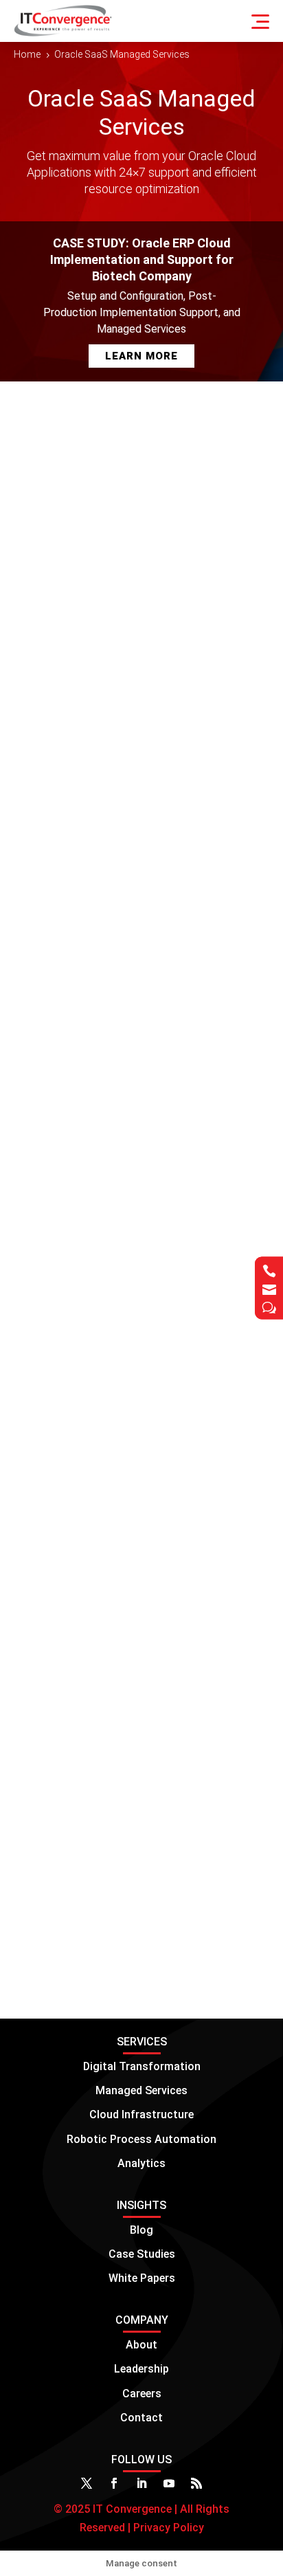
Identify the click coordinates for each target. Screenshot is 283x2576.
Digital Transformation (142, 2066)
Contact (141, 2418)
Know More (198, 1948)
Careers (142, 2394)
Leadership (141, 2369)
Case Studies (142, 2254)
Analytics (141, 2163)
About (141, 2345)
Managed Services (141, 2090)
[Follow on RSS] (196, 2483)
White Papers (142, 2278)
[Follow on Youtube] (169, 2483)
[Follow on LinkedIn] (141, 2483)
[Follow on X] (87, 2483)
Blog (141, 2230)
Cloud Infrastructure (141, 2114)
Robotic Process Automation (141, 2139)
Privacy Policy (167, 2528)
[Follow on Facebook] (114, 2483)
